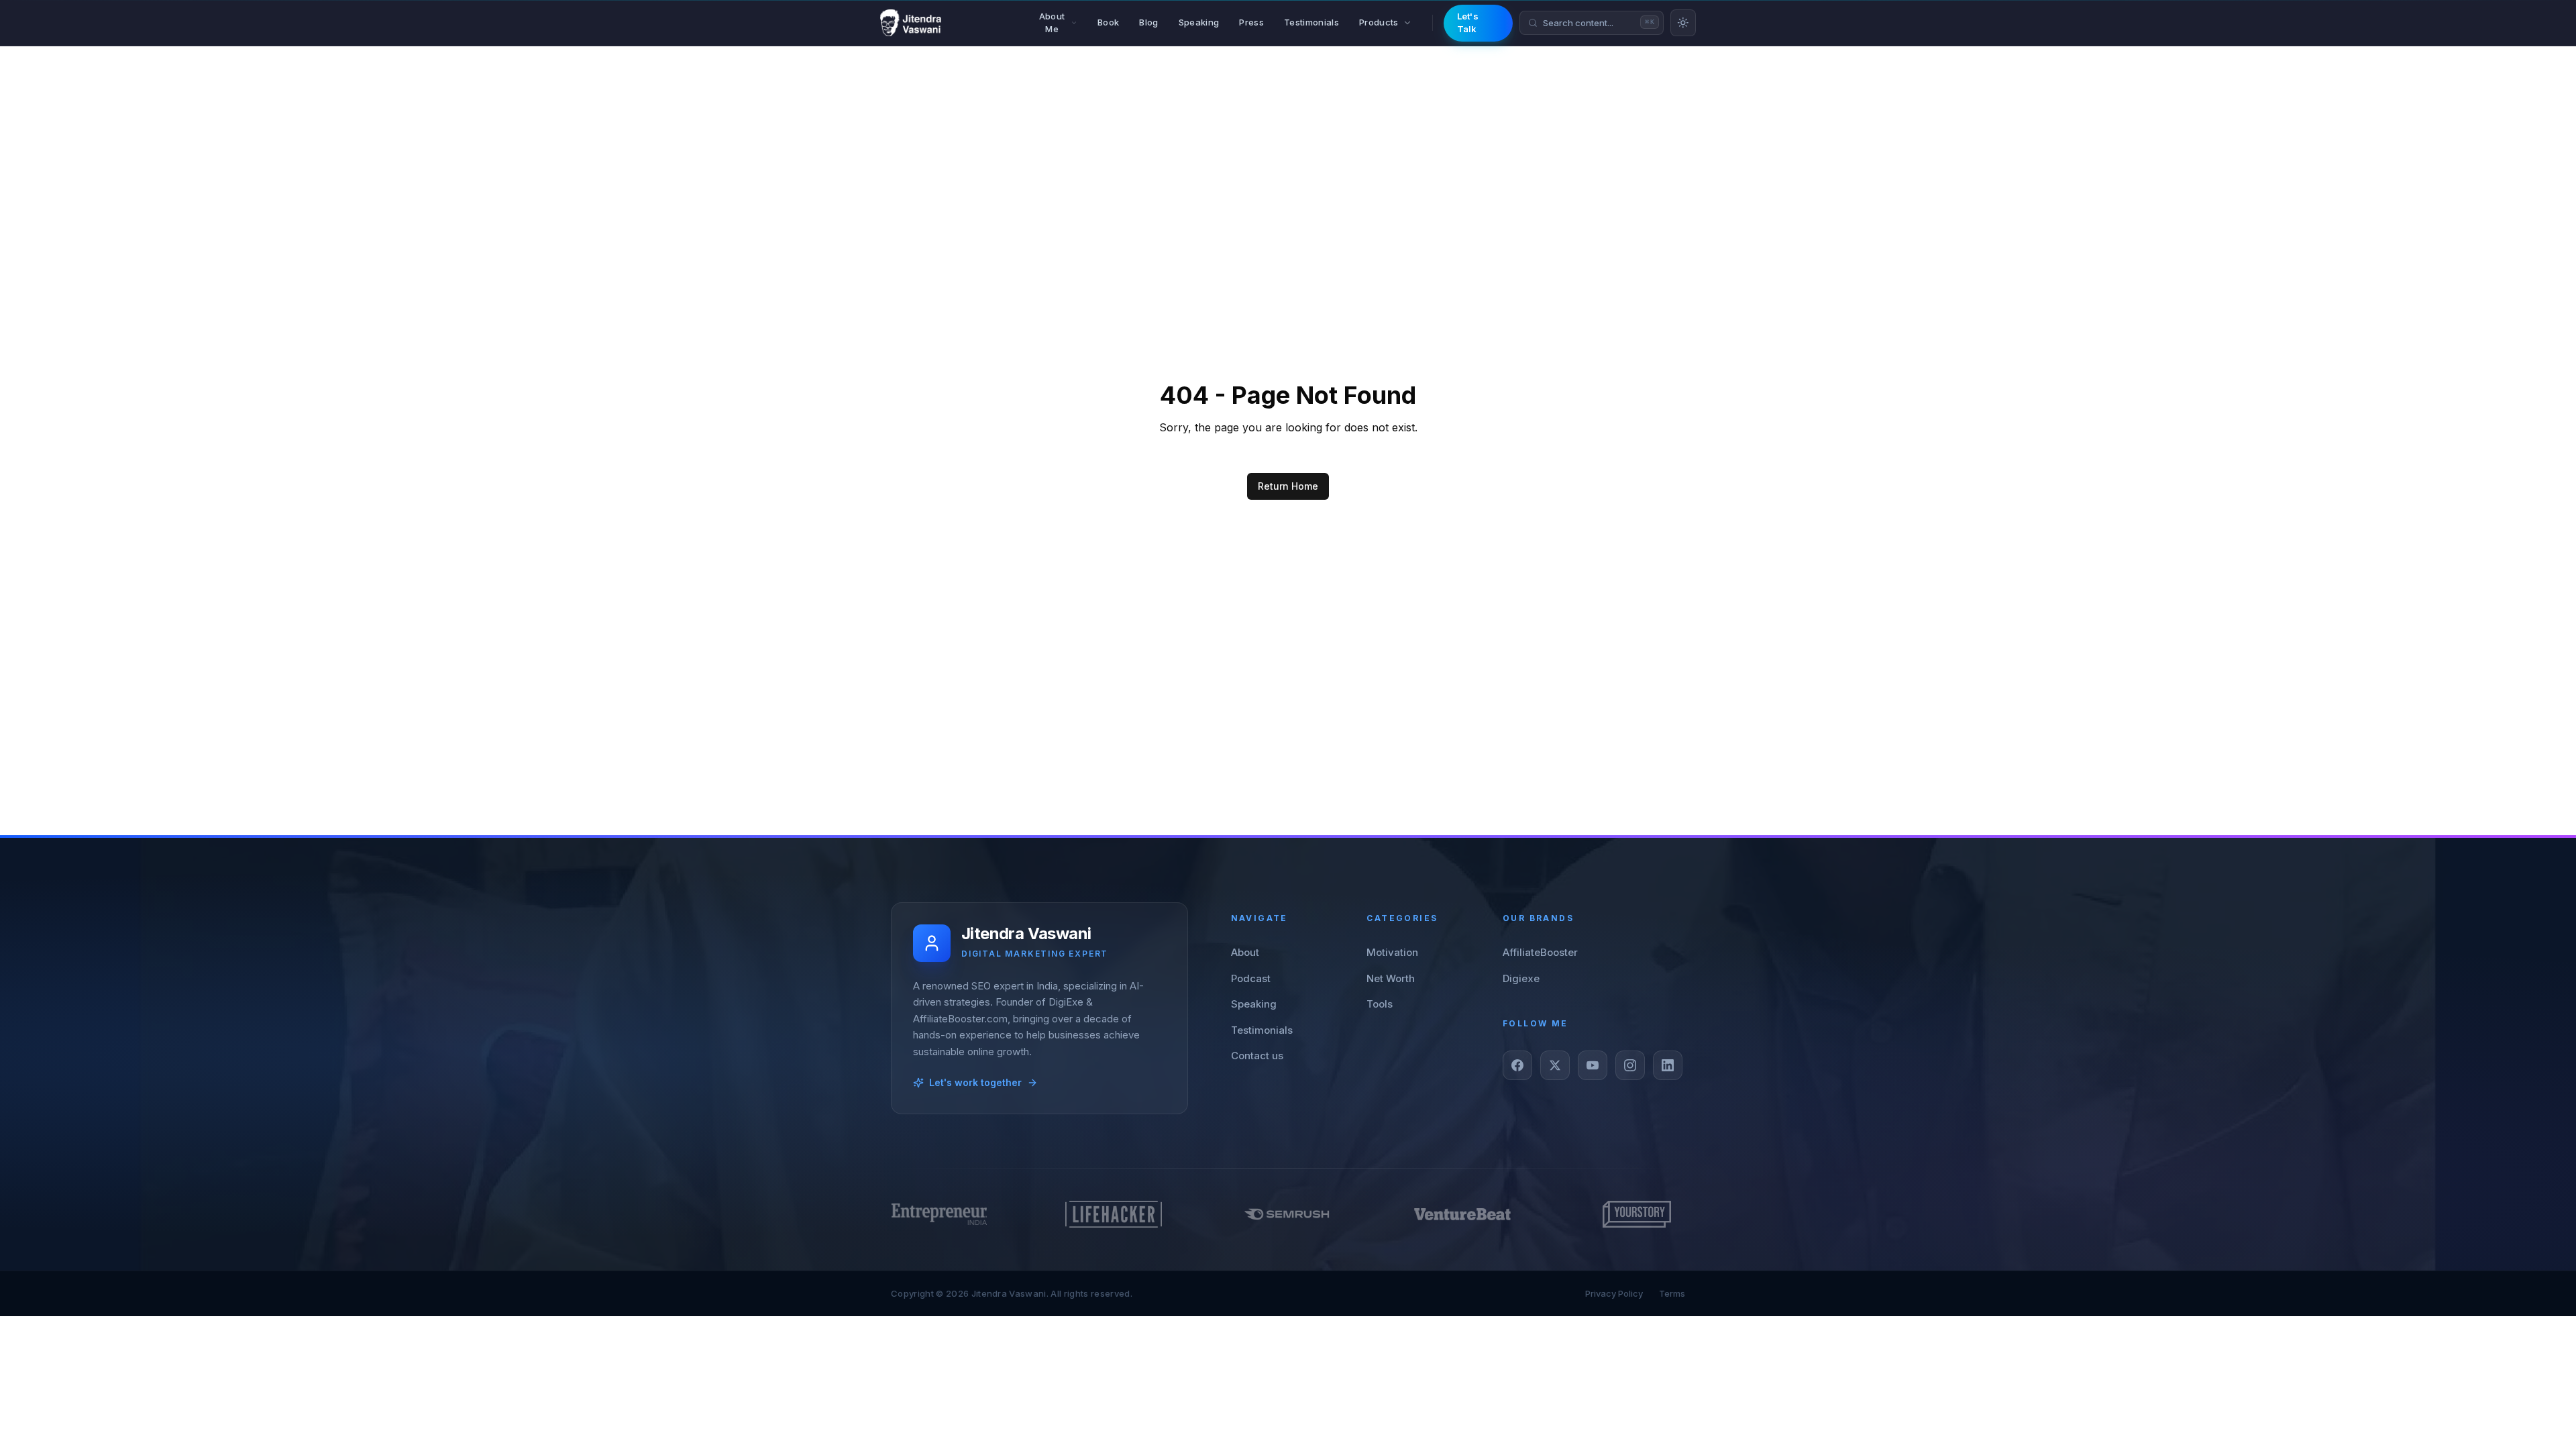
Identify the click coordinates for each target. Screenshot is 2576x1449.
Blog (1148, 22)
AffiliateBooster (1540, 952)
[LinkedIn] (1668, 1065)
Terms (1672, 1293)
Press (1251, 22)
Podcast (1251, 978)
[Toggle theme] (1683, 23)
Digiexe (1521, 978)
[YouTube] (1593, 1065)
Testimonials (1311, 22)
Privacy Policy (1614, 1293)
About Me (1052, 23)
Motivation (1392, 952)
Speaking (1199, 22)
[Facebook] (1517, 1065)
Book (1108, 22)
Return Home (1288, 486)
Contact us (1257, 1056)
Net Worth (1391, 978)
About (1245, 952)
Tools (1380, 1004)
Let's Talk (1468, 23)
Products (1379, 22)
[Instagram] (1630, 1065)
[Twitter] (1555, 1065)
